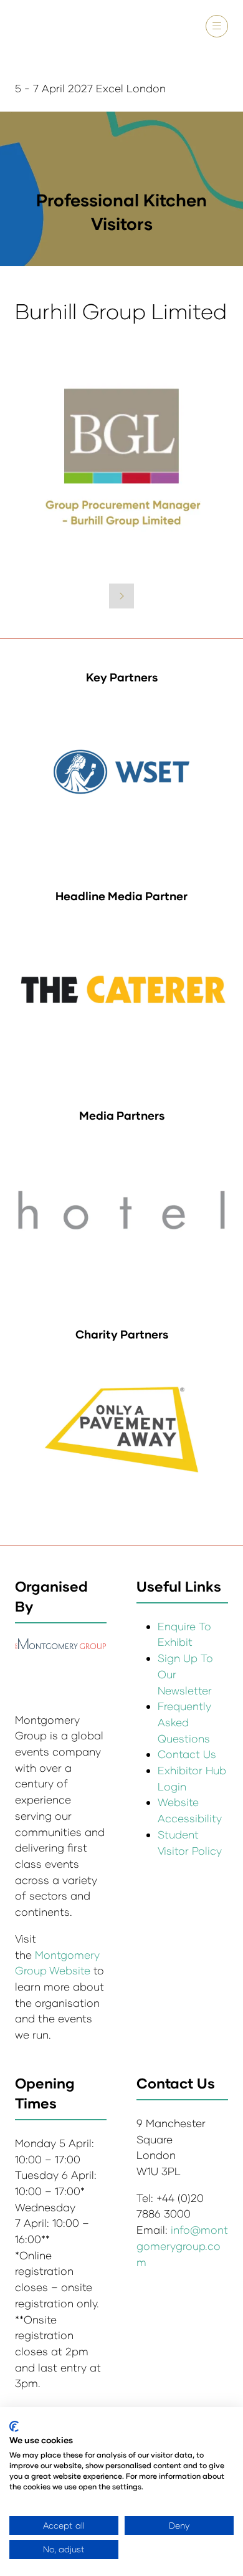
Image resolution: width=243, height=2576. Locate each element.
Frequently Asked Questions (184, 1722)
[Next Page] (121, 596)
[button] (217, 26)
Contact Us (187, 1754)
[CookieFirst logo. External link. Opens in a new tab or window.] (14, 2426)
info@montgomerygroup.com (182, 2246)
